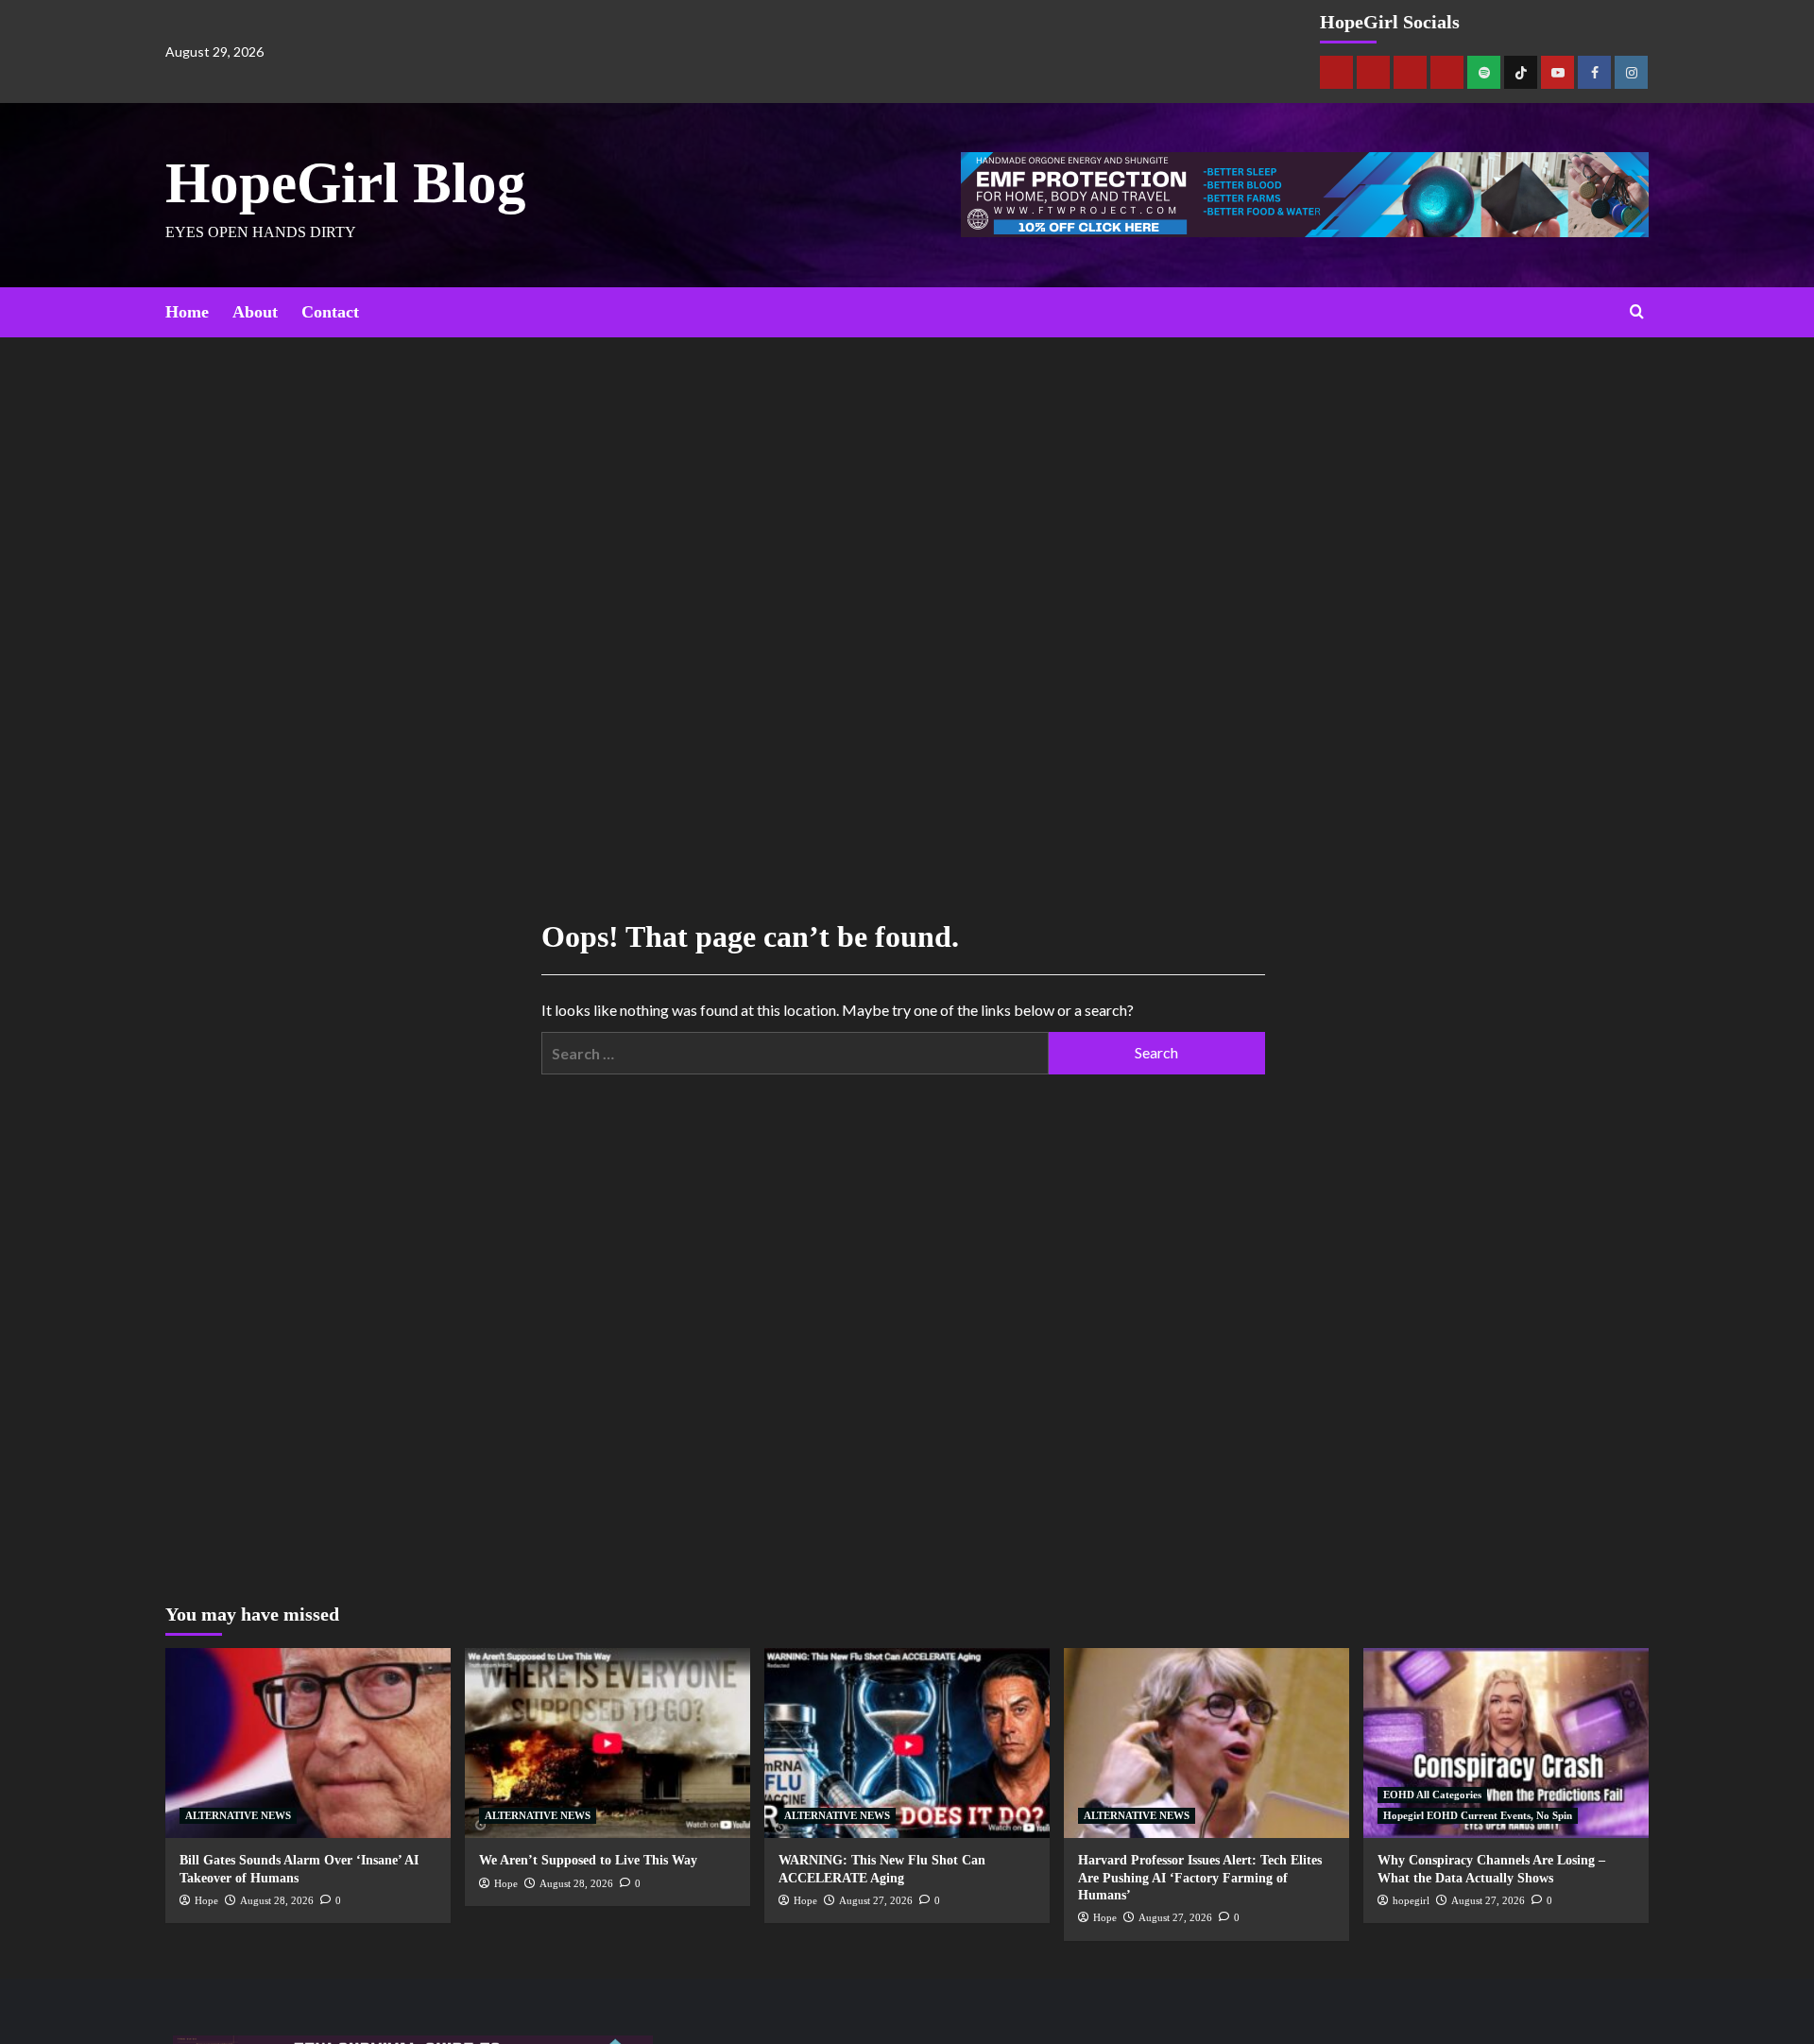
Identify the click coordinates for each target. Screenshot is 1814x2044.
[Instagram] (1631, 72)
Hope (206, 1900)
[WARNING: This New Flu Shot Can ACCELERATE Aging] (907, 1743)
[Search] (1637, 312)
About (255, 312)
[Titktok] (1521, 72)
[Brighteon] (1447, 72)
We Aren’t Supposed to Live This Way (588, 1860)
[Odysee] (1410, 72)
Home (187, 312)
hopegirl (1411, 1900)
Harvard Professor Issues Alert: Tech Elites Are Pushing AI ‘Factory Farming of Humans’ (1200, 1877)
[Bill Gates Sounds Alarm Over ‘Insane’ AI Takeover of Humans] (308, 1743)
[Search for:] (795, 1053)
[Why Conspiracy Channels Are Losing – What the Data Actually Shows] (1506, 1743)
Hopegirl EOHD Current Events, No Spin (1478, 1815)
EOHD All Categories (1432, 1795)
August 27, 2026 (876, 1900)
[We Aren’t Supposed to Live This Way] (608, 1743)
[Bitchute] (1373, 72)
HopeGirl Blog (346, 183)
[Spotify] (1484, 72)
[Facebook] (1594, 72)
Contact (330, 312)
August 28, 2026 (277, 1900)
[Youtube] (1557, 72)
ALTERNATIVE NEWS (238, 1815)
